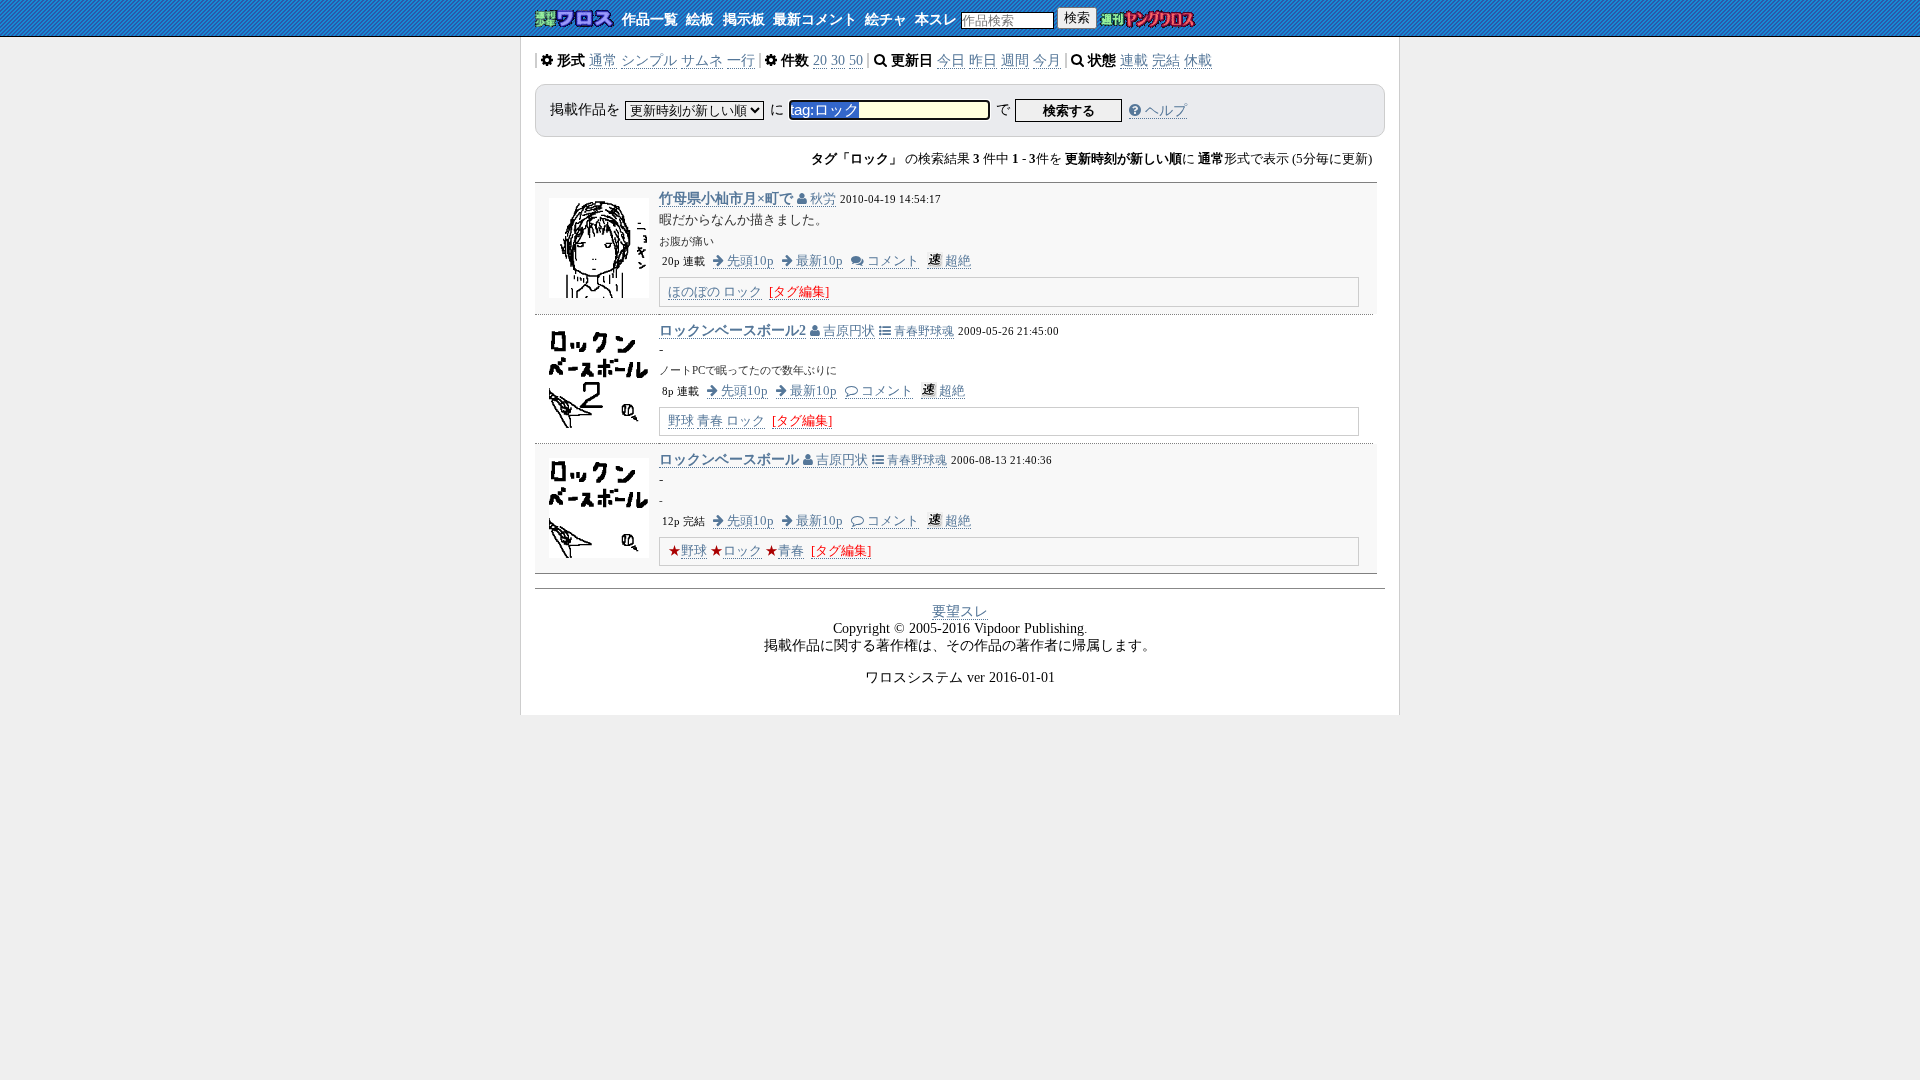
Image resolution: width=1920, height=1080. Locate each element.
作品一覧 (650, 19)
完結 (1166, 60)
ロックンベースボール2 (732, 330)
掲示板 (744, 19)
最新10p (818, 261)
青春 (710, 421)
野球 (681, 421)
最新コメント (815, 19)
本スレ (936, 19)
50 (856, 60)
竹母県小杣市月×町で (726, 198)
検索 (1077, 17)
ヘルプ (1164, 110)
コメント (891, 261)
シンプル (649, 60)
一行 (741, 60)
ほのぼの (694, 292)
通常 (603, 60)
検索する (1069, 110)
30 (838, 60)
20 (820, 60)
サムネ (702, 60)
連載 (1134, 60)
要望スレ (960, 611)
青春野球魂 (922, 331)
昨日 (983, 60)
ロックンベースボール (729, 459)
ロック (742, 292)
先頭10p (749, 261)
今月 (1047, 60)
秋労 (821, 199)
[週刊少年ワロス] (574, 19)
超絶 (958, 261)
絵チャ (886, 19)
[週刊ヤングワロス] (1148, 20)
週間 (1015, 60)
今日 (951, 60)
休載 (1198, 60)
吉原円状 (847, 331)
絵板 (700, 19)
